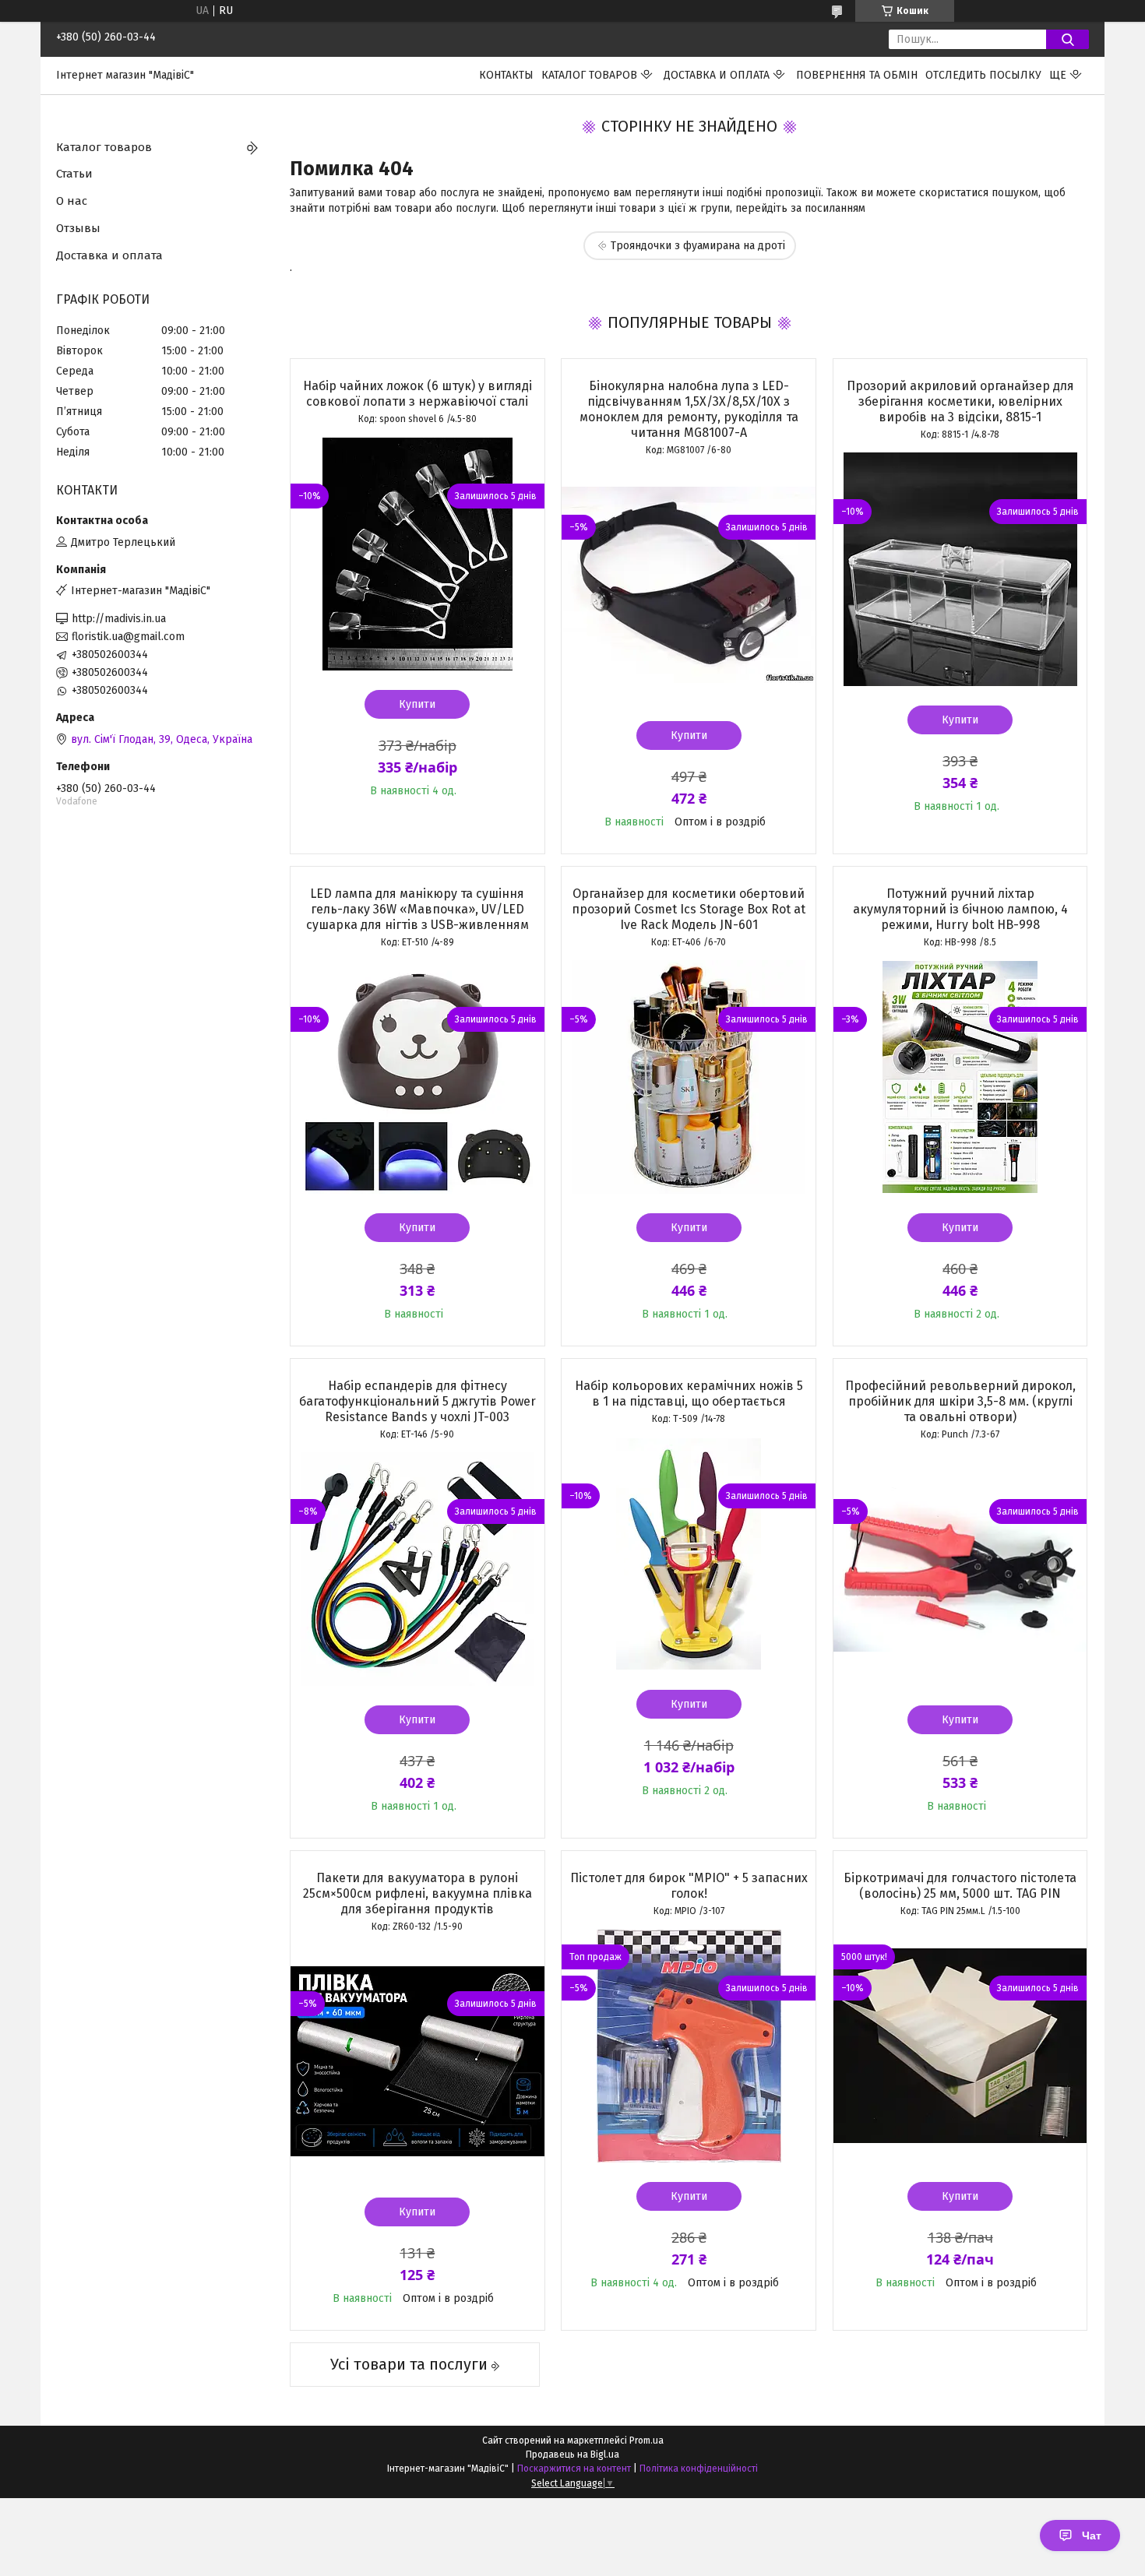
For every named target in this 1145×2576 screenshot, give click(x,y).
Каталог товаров (589, 75)
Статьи (74, 174)
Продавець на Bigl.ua (572, 2455)
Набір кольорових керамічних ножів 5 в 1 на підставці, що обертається (689, 1394)
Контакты (506, 75)
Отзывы (78, 228)
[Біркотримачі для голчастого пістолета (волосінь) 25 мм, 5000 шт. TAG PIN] (960, 2046)
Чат (1092, 2536)
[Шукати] (1067, 39)
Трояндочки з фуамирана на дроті (698, 246)
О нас (72, 201)
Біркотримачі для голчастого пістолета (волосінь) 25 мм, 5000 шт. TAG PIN (960, 1886)
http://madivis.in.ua (119, 619)
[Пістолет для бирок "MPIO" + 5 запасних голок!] (689, 2046)
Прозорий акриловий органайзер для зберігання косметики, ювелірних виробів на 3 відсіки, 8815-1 (960, 401)
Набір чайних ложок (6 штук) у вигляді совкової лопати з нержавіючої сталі (417, 394)
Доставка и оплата (717, 75)
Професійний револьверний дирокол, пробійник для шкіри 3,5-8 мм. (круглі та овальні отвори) (960, 1401)
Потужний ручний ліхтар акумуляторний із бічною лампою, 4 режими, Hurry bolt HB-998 (960, 909)
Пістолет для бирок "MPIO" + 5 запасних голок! (689, 1886)
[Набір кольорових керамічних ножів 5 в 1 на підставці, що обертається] (689, 1554)
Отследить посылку (983, 75)
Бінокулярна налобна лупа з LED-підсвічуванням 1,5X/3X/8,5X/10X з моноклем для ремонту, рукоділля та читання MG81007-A (689, 409)
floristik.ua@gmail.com (128, 637)
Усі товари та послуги (409, 2364)
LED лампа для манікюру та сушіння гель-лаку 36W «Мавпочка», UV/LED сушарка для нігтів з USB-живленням (417, 909)
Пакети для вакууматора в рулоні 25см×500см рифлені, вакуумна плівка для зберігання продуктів (417, 1893)
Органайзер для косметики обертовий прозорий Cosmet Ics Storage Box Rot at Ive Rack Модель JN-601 (689, 909)
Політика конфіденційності (699, 2469)
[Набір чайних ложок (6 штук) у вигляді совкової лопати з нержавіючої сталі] (417, 554)
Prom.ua (646, 2441)
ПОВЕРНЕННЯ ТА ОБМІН (857, 75)
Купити (417, 704)
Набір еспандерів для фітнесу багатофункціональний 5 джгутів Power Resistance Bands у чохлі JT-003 (417, 1401)
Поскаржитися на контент (574, 2469)
